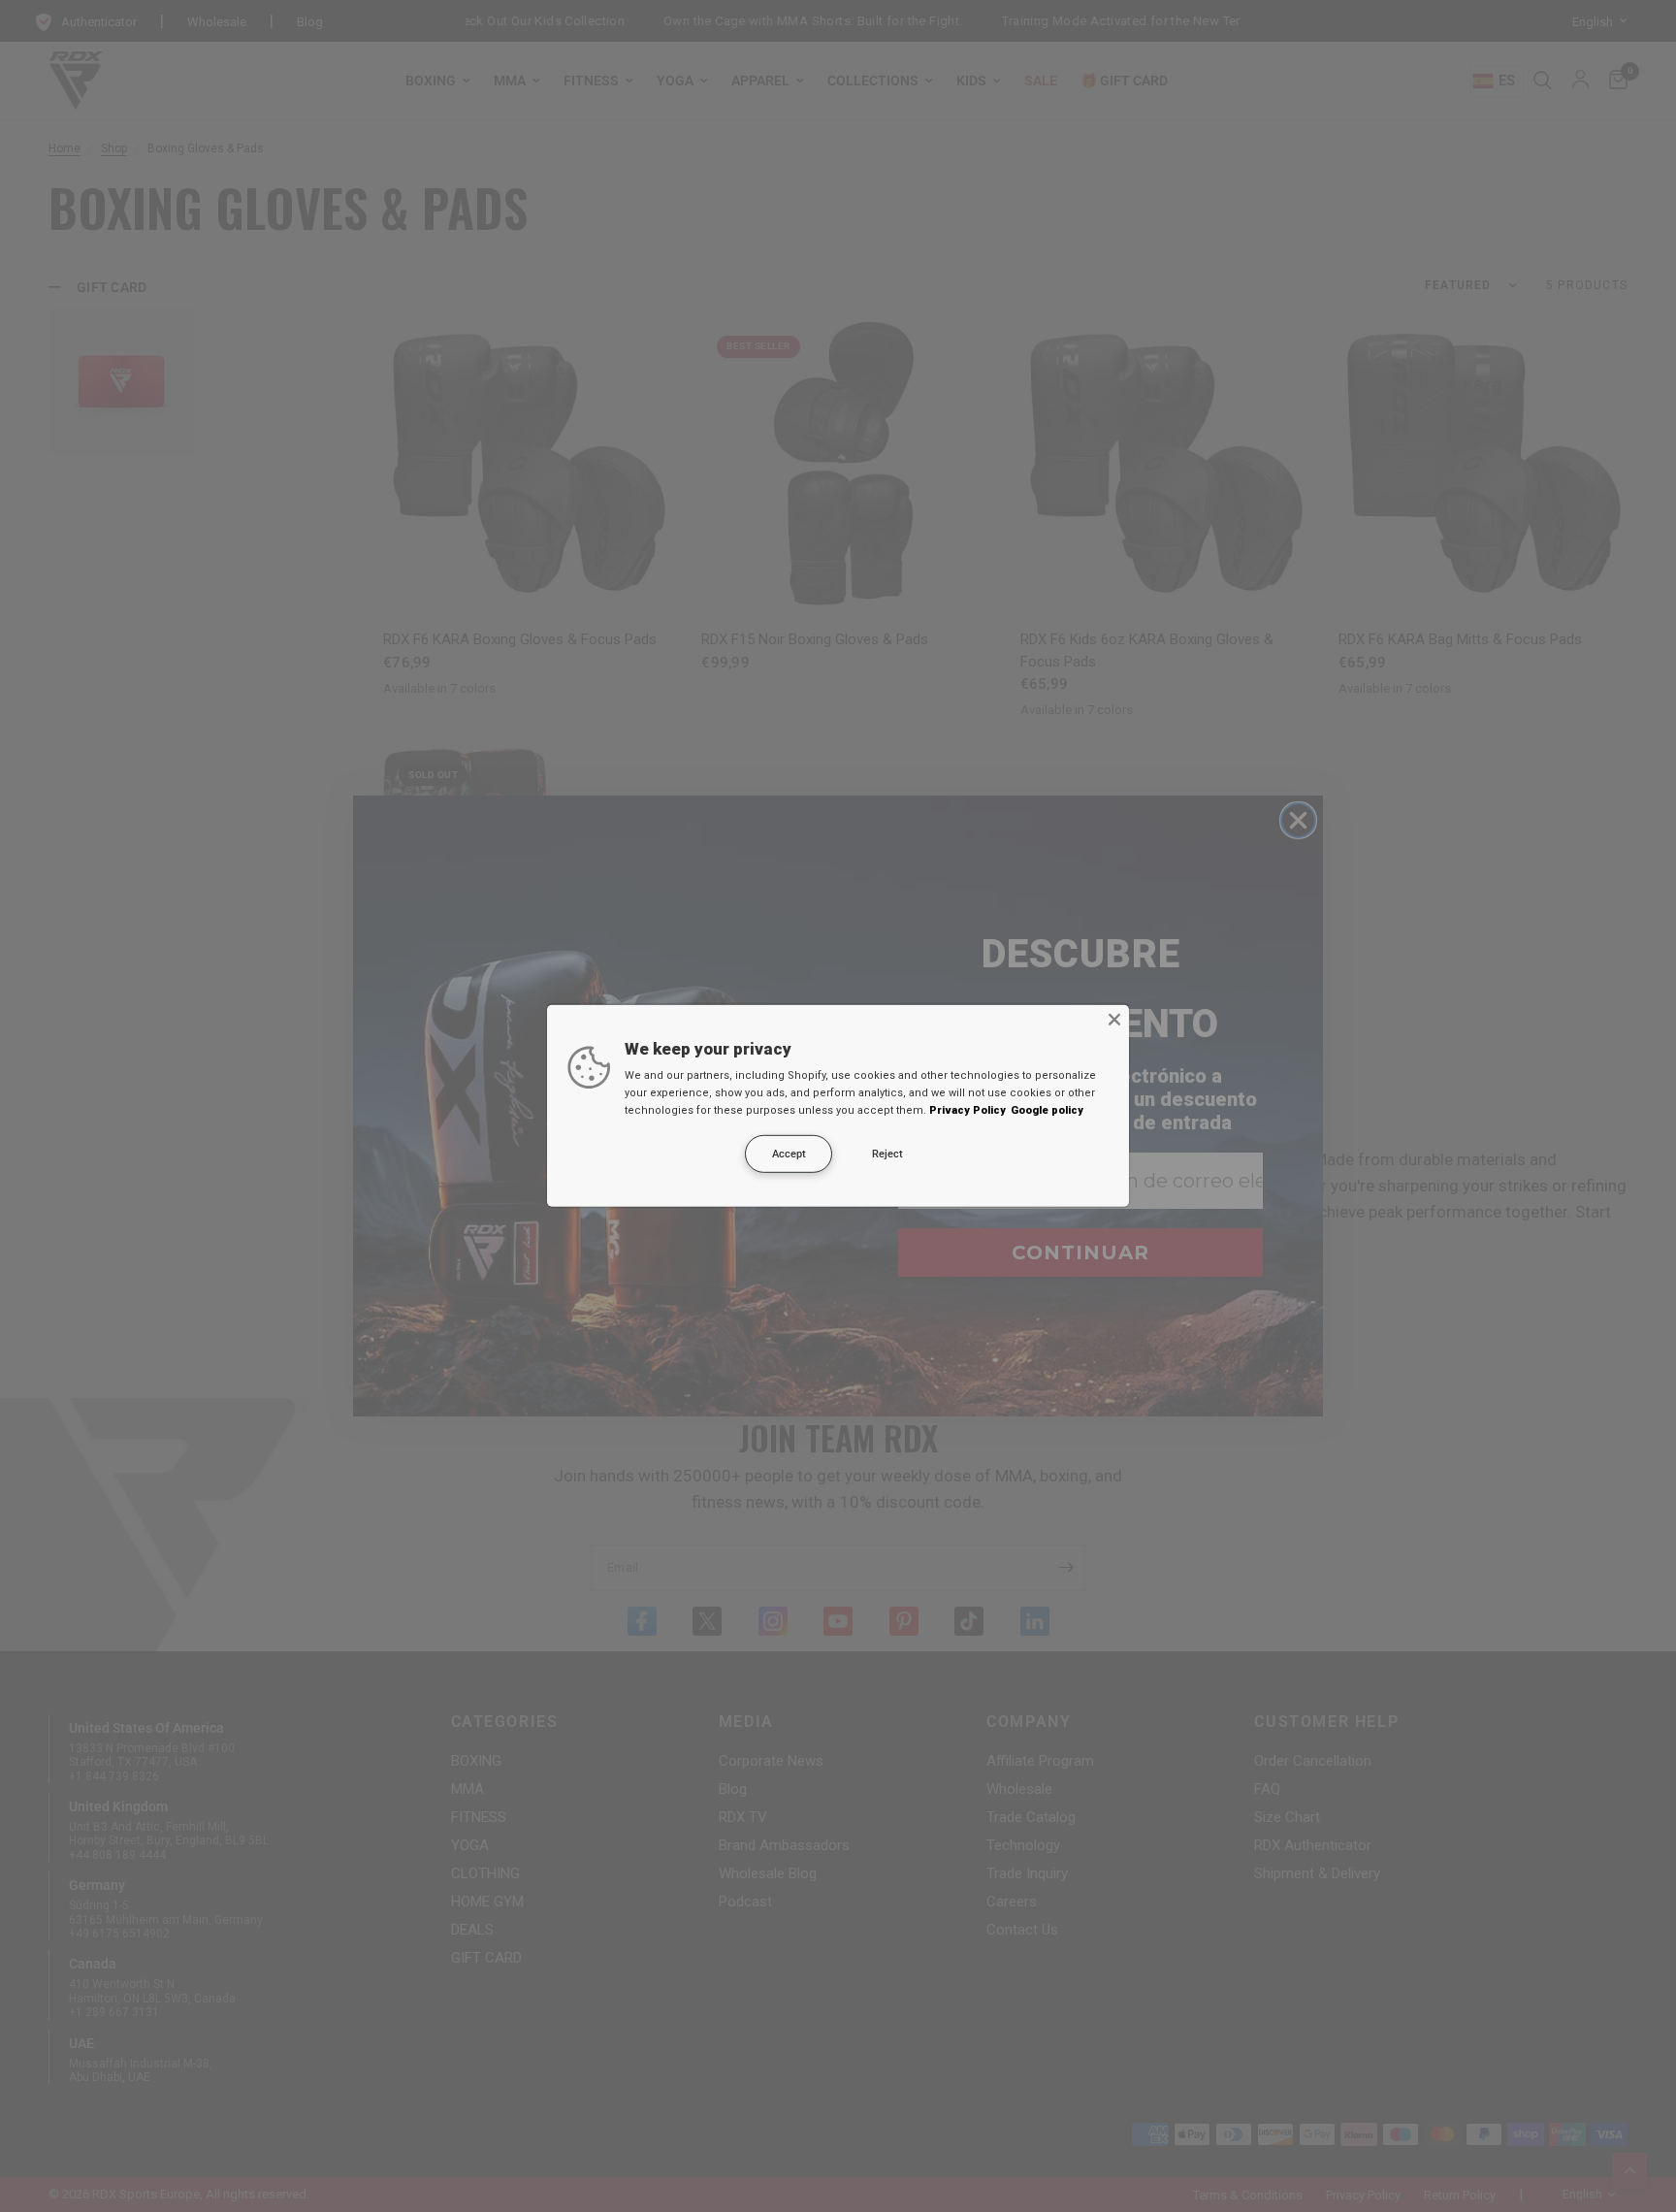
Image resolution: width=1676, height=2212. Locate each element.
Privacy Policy (967, 1110)
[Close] (1114, 1020)
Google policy (1047, 1110)
